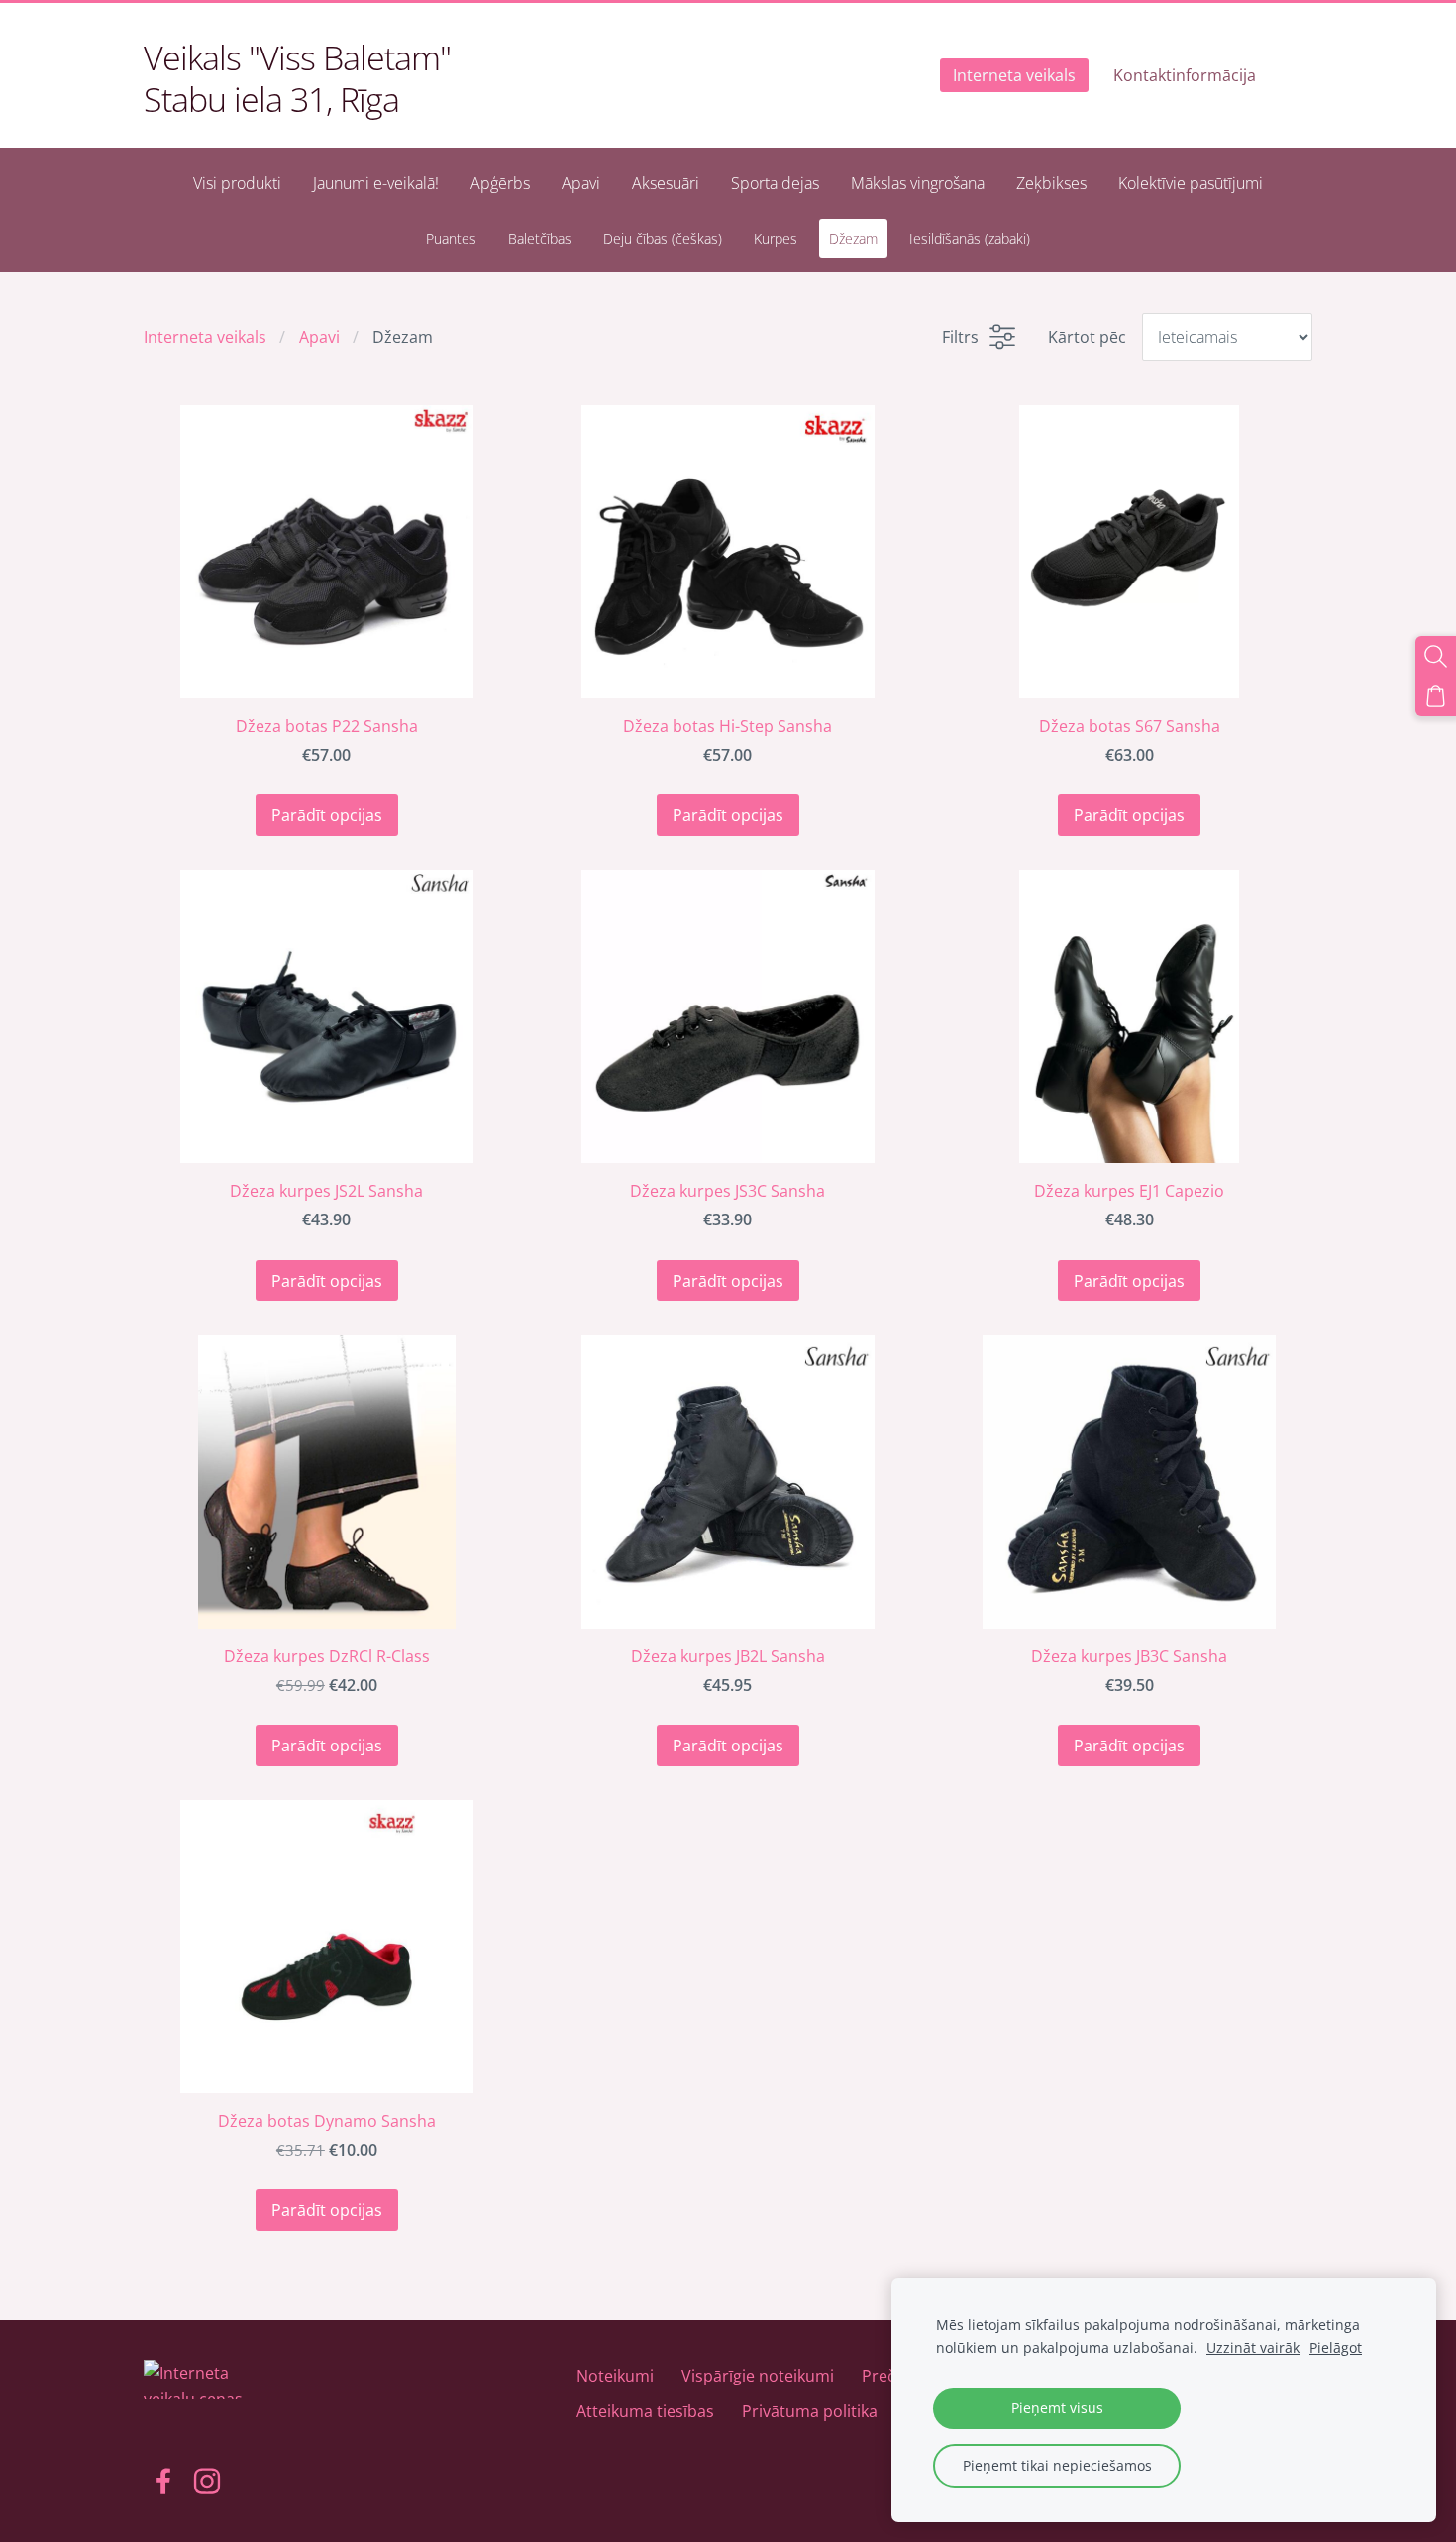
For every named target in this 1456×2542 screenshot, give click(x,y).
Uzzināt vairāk (1253, 2347)
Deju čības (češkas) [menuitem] (663, 238)
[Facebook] (163, 2481)
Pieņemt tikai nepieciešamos (1057, 2465)
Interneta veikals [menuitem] (1014, 75)
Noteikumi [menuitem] (615, 2376)
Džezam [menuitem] (853, 238)
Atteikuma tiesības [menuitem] (645, 2411)
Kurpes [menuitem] (776, 238)
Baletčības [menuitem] (540, 238)
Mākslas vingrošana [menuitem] (918, 183)
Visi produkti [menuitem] (237, 183)
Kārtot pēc (1087, 337)
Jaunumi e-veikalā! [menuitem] (376, 183)
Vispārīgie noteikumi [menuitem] (758, 2376)
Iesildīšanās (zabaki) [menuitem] (970, 238)
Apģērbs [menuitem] (500, 183)
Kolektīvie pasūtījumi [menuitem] (1191, 183)
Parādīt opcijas (327, 815)
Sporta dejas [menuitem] (775, 183)
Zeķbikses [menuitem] (1051, 183)
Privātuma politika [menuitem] (810, 2411)
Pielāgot (1336, 2347)
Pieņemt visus (1057, 2408)
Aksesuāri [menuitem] (666, 183)
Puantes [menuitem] (451, 238)
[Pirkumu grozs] (1436, 696)
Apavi (319, 337)
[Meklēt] (1436, 656)
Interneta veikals (205, 337)
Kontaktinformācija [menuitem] (1185, 75)
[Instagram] (207, 2481)
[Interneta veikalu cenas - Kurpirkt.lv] (203, 2426)
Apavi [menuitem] (581, 183)
